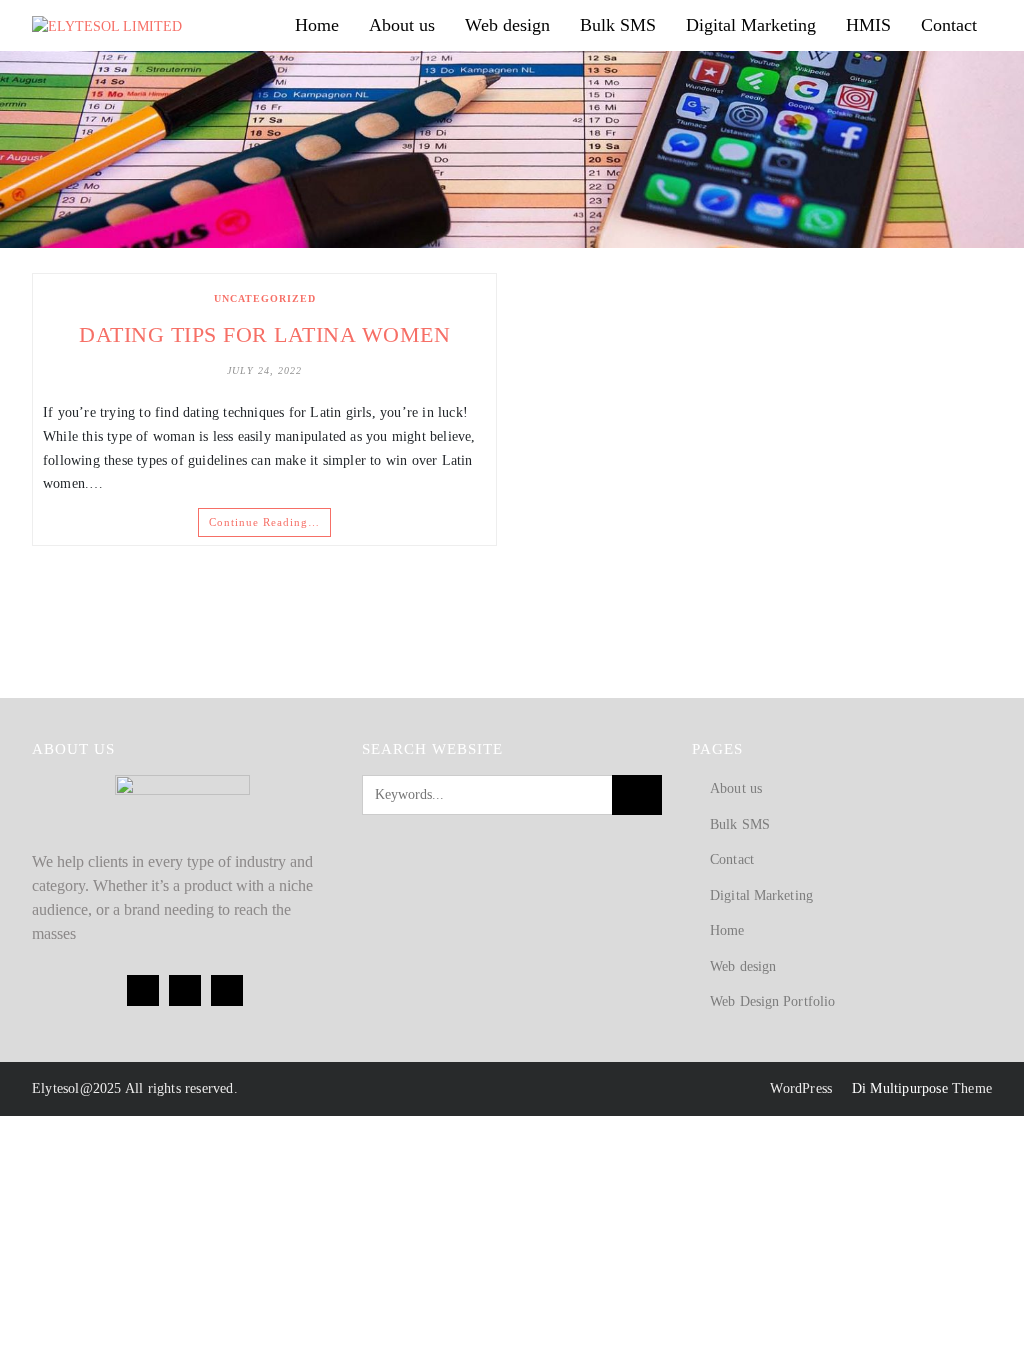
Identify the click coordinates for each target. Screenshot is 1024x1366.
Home (317, 25)
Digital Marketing (751, 25)
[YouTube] (227, 990)
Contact (949, 25)
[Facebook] (143, 990)
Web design (507, 25)
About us (402, 25)
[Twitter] (185, 990)
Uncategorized (265, 298)
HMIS (868, 25)
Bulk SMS (618, 25)
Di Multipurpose (897, 1088)
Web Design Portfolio (772, 1001)
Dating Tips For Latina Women (264, 334)
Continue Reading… (264, 522)
